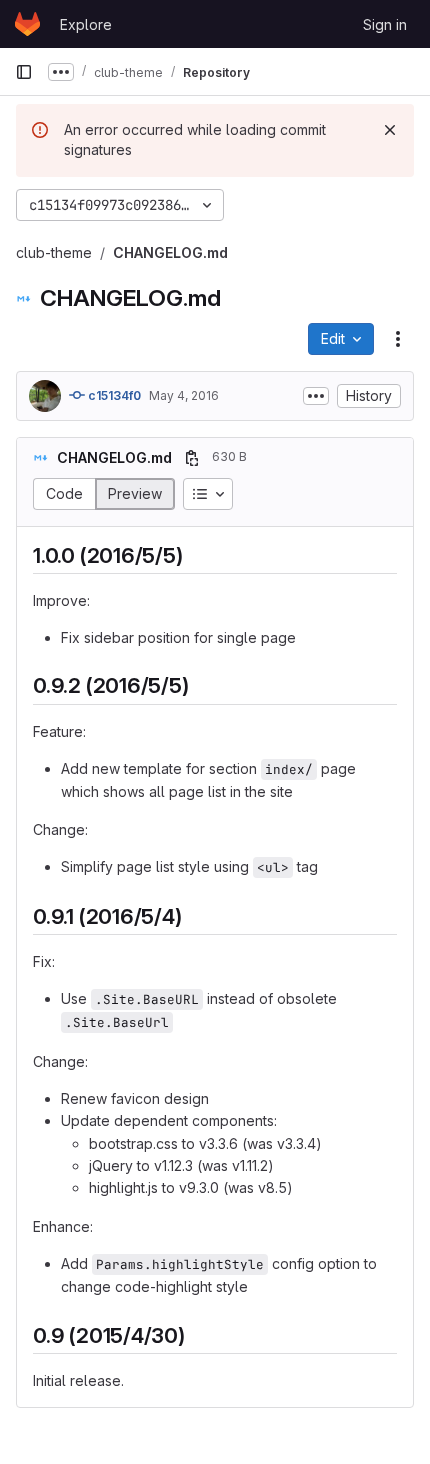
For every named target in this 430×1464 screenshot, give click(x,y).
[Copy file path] (192, 458)
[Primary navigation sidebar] (24, 72)
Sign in (385, 24)
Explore (86, 24)
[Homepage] (27, 24)
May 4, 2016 (184, 395)
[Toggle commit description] (316, 396)
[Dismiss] (390, 130)
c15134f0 (113, 395)
